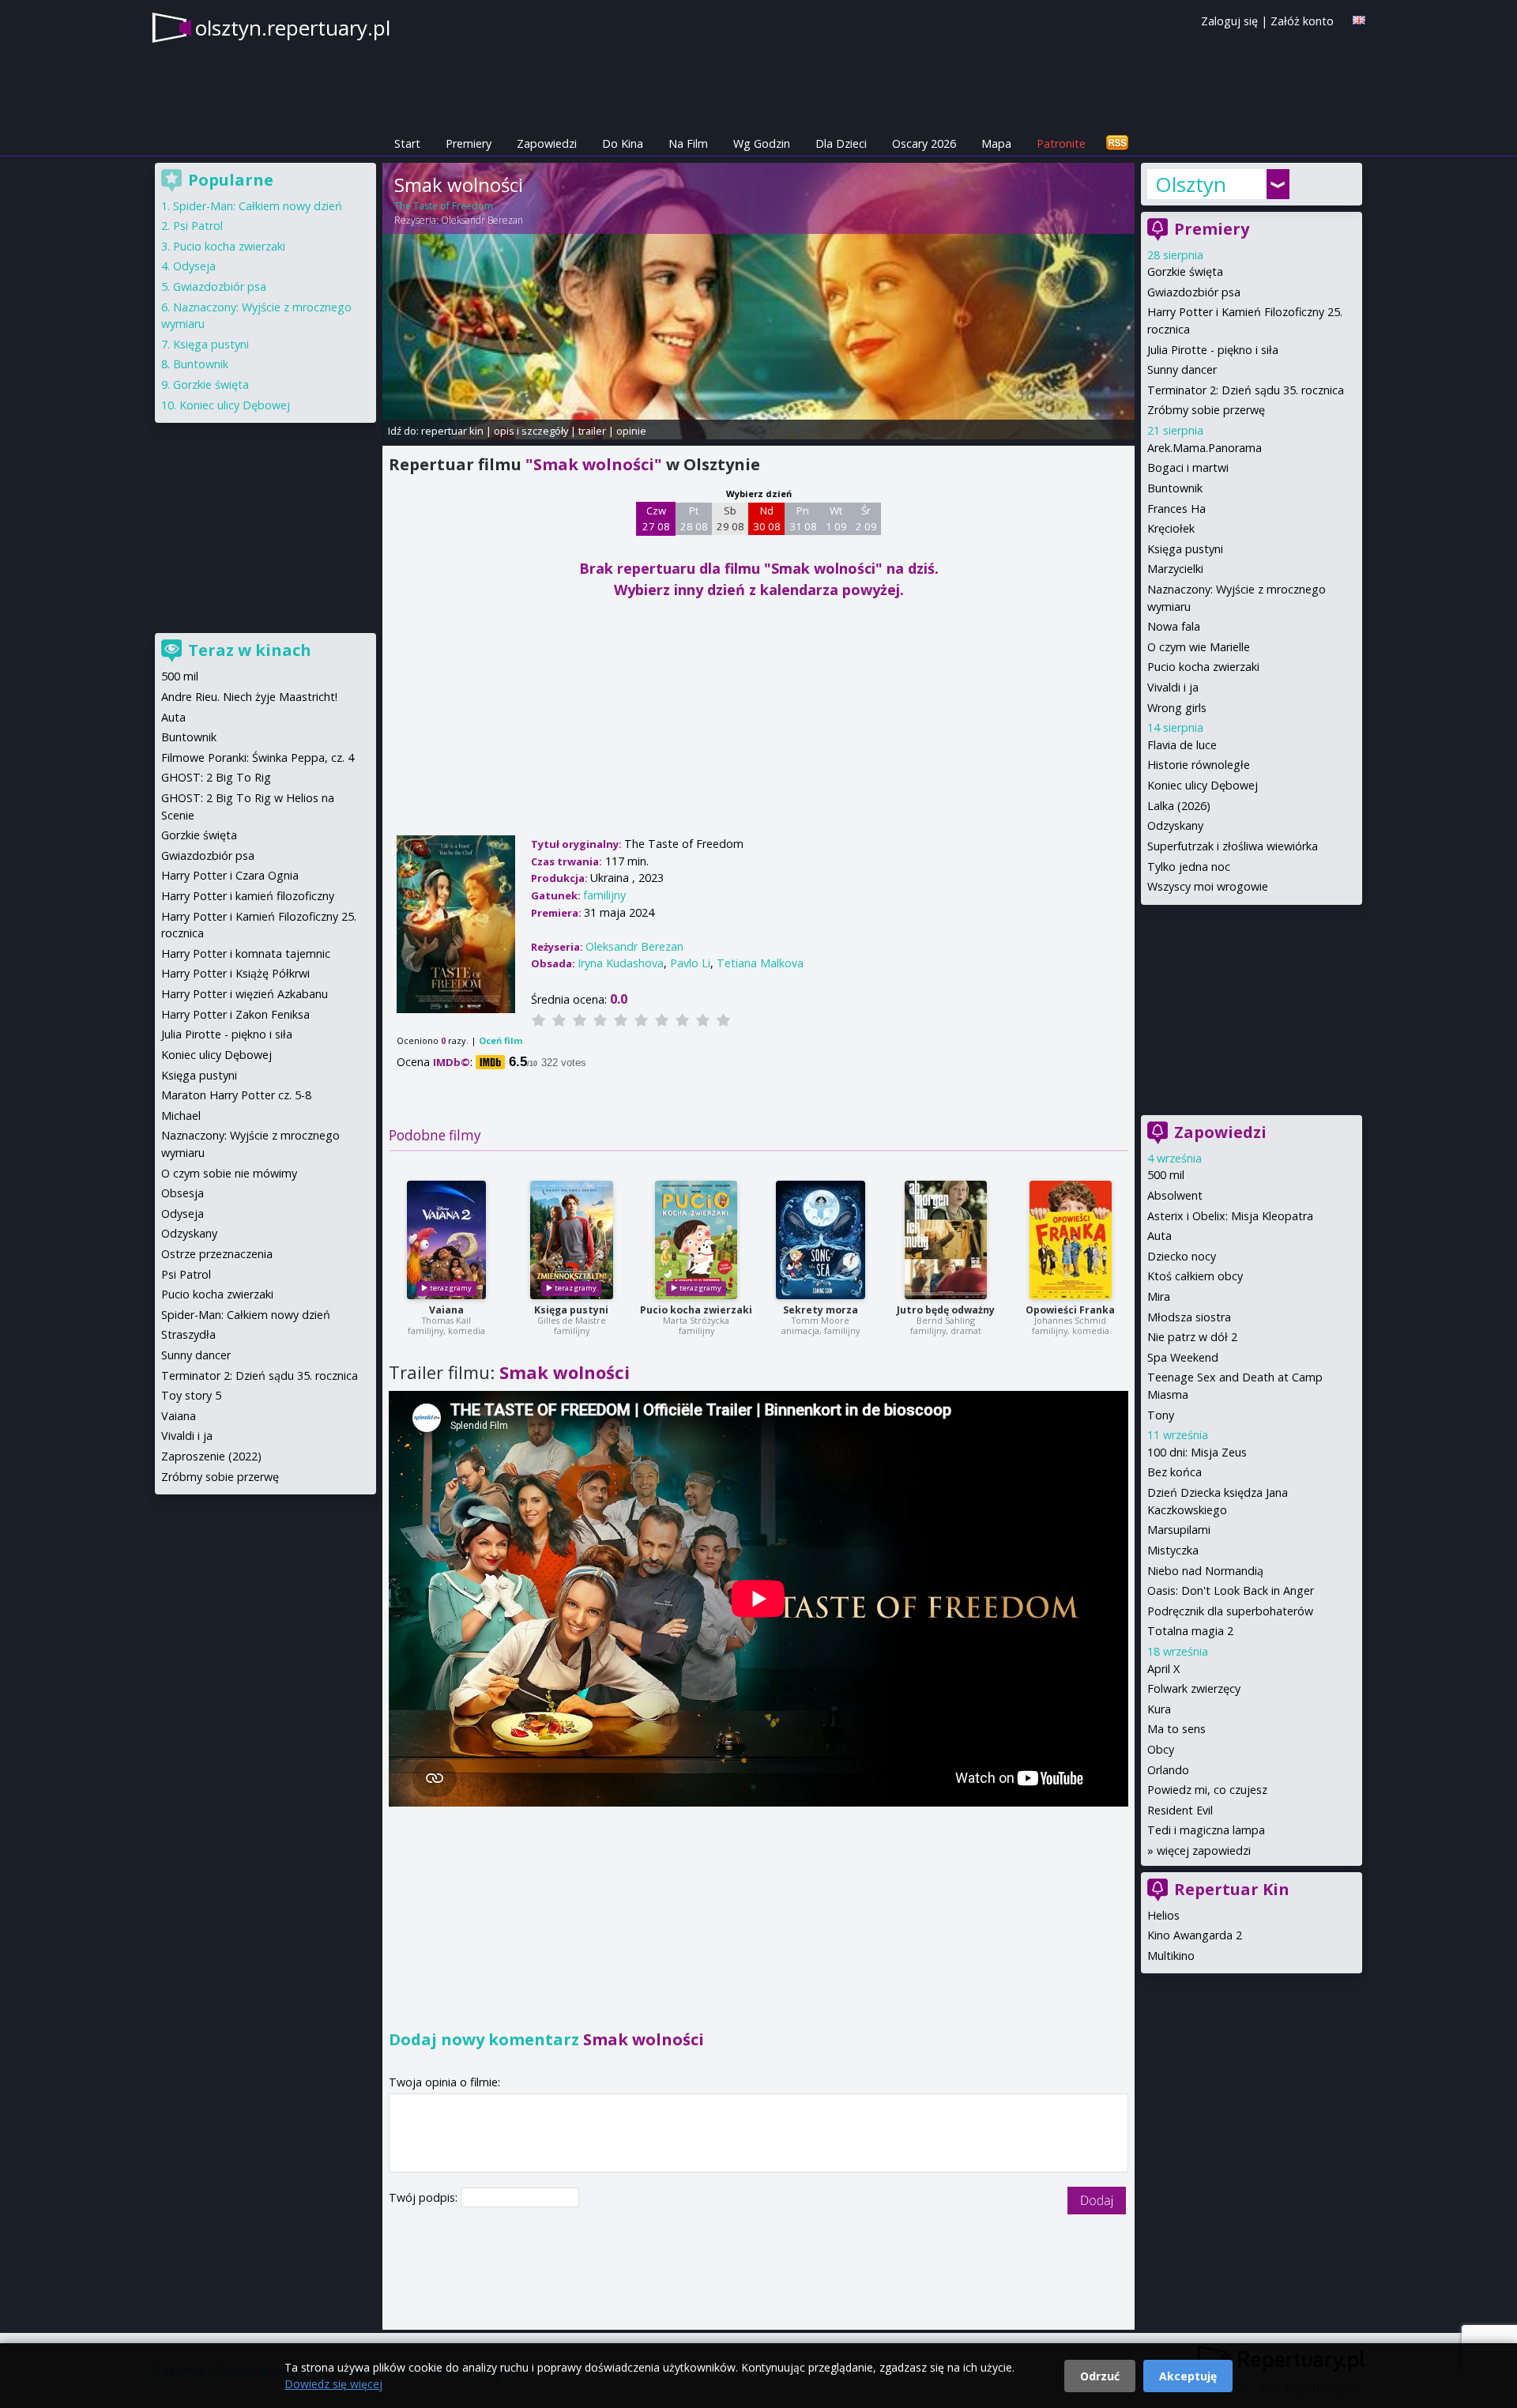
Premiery (469, 143)
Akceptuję (1188, 2376)
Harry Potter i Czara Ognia (230, 875)
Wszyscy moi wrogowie (1208, 886)
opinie (631, 431)
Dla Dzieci (841, 143)
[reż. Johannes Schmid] (1071, 1240)
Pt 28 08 (694, 518)
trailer (592, 431)
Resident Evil (1180, 1810)
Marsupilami (1179, 1530)
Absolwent (1175, 1195)
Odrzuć (1100, 2376)
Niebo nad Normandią (1205, 1571)
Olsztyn (1191, 184)
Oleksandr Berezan (482, 220)
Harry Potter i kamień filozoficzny (248, 896)
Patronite (1061, 143)
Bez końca (1174, 1472)
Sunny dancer (1182, 369)
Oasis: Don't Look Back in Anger (1231, 1590)
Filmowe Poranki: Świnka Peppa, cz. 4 (258, 757)
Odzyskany (1175, 825)
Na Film (688, 143)
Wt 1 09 (836, 518)
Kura (1159, 1709)
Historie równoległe (1199, 765)
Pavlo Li (690, 963)
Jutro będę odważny (946, 1310)
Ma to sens (1176, 1729)
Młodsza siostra (1189, 1317)
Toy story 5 (191, 1395)
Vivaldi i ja (1173, 687)
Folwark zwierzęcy (1194, 1688)
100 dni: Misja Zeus (1197, 1452)
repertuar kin (452, 431)
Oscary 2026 (924, 143)
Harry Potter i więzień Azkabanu (245, 994)
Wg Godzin (762, 143)
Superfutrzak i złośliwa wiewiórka (1233, 846)
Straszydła (188, 1334)
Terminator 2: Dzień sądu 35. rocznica (1246, 390)
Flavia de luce (1182, 745)
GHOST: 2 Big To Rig (216, 777)
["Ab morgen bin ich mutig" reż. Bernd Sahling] (946, 1240)
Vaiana (446, 1310)
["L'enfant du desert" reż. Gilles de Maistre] (572, 1240)
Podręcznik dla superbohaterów (1230, 1611)
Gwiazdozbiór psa (1194, 292)
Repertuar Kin (1232, 1889)
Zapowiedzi (547, 143)
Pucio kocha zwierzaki (696, 1310)
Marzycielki (1175, 569)
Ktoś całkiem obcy (1195, 1276)
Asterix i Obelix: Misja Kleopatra (1230, 1216)
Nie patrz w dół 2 (1192, 1337)
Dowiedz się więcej (333, 2384)
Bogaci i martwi (1188, 467)
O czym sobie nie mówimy (229, 1173)
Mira (1159, 1296)
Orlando (1168, 1770)
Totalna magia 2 (1190, 1631)
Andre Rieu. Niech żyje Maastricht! (249, 697)
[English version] (1359, 20)
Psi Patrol (198, 226)
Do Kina (623, 143)
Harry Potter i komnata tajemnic (246, 953)
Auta (1159, 1236)
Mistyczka (1173, 1550)
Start (407, 143)
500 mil (1166, 1175)
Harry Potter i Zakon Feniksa (235, 1014)
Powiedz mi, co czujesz (1207, 1790)
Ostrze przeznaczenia (217, 1254)
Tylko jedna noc (1189, 867)
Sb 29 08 (730, 518)
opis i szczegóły (531, 431)
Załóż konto (1302, 21)
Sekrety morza (821, 1310)
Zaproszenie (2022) (211, 1456)
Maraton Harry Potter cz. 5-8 (236, 1095)
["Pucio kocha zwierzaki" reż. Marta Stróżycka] (696, 1240)
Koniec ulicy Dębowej (1203, 785)
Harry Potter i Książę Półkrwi (235, 973)
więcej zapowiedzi (1204, 1850)
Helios (1163, 1915)
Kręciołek (1171, 528)
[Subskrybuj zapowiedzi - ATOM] (1117, 143)
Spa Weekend (1183, 1357)
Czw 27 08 (656, 518)
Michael (181, 1115)
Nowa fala (1174, 626)
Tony (1161, 1415)
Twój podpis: (425, 2197)
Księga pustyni (571, 1310)
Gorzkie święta (1185, 271)
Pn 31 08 (803, 518)
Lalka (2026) (1179, 806)
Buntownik (1175, 488)
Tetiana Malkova (760, 963)
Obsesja (183, 1193)
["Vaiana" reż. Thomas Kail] (446, 1240)
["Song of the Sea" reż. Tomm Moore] (821, 1240)
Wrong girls (1177, 708)
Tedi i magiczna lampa (1206, 1830)
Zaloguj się (1229, 21)
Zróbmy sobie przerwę (1206, 410)
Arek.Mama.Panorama (1205, 448)
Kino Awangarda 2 (1195, 1935)
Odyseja (194, 266)
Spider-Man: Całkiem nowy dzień (258, 206)
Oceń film (501, 1040)
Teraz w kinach (250, 650)
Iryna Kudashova (621, 963)
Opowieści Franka (1070, 1310)
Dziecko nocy (1182, 1256)
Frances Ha (1176, 509)
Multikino (1171, 1956)
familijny (604, 895)
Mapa (996, 143)
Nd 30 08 (767, 518)
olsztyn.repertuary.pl (293, 28)
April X (1163, 1669)
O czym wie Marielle (1199, 647)
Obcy (1161, 1749)
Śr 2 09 (866, 518)
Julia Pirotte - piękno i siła (1213, 350)
